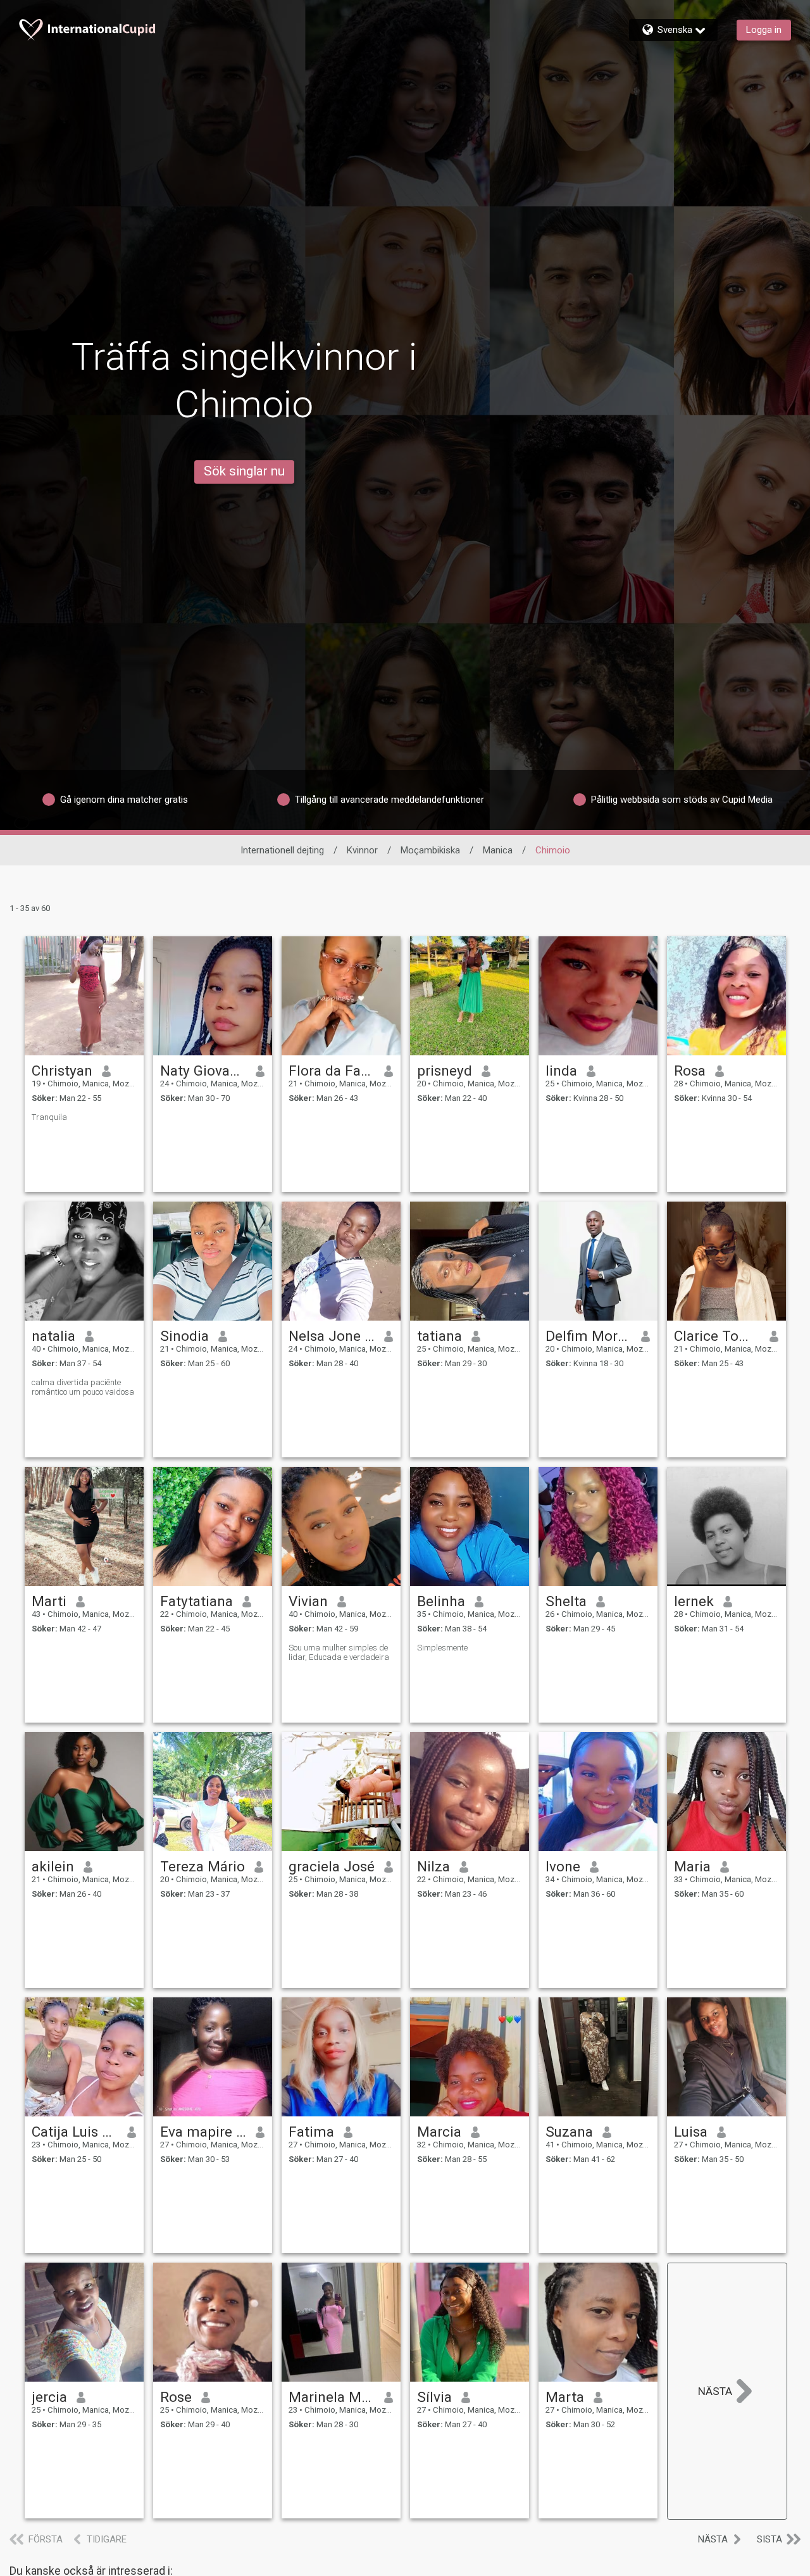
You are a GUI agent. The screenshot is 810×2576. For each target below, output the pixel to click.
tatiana (439, 1336)
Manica (498, 850)
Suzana (569, 2132)
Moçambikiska (430, 850)
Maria (692, 1866)
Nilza (433, 1866)
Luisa (691, 2132)
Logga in (764, 30)
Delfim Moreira (589, 1336)
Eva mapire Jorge (203, 2132)
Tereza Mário (202, 1866)
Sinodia (184, 1336)
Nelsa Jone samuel (332, 1336)
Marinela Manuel (332, 2397)
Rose (176, 2397)
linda (561, 1071)
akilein (53, 1866)
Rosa (690, 1071)
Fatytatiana (196, 1601)
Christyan (62, 1071)
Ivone (563, 1866)
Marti (49, 1601)
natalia (53, 1336)
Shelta (566, 1601)
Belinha (441, 1601)
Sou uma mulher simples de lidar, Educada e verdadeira (339, 1652)
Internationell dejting (282, 850)
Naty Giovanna (203, 1071)
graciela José (332, 1866)
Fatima (311, 2132)
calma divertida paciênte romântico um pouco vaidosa (83, 1387)
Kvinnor (362, 850)
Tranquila (49, 1117)
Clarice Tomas (717, 1336)
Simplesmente (442, 1648)
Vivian (308, 1601)
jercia (49, 2397)
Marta (565, 2397)
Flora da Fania (332, 1071)
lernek (694, 1601)
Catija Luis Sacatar (75, 2132)
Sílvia (434, 2397)
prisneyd (445, 1071)
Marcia (439, 2132)
